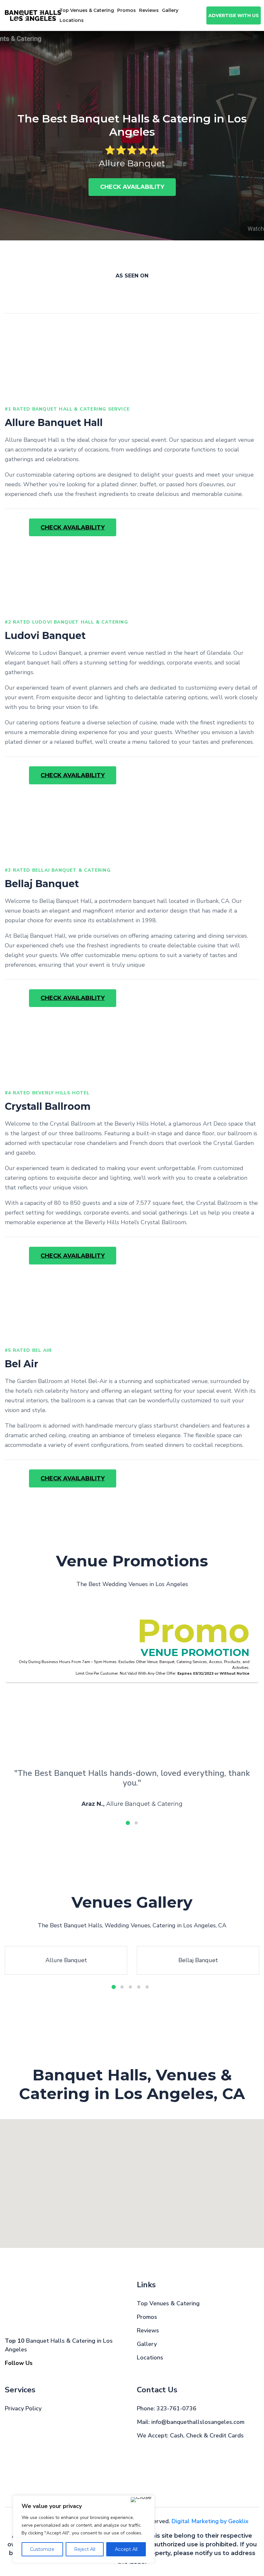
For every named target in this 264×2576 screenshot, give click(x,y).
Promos (127, 10)
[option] (132, 136)
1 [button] (128, 1823)
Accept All (126, 2549)
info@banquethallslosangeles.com (198, 2422)
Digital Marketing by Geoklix (210, 2521)
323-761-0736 (176, 2408)
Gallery (170, 10)
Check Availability (132, 187)
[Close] (141, 2500)
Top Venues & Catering (87, 10)
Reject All (85, 2549)
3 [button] (130, 1987)
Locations (150, 2358)
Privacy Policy (23, 2408)
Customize (42, 2549)
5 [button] (147, 1987)
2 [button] (136, 1823)
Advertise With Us (234, 15)
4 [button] (139, 1987)
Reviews (149, 10)
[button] (179, 2224)
